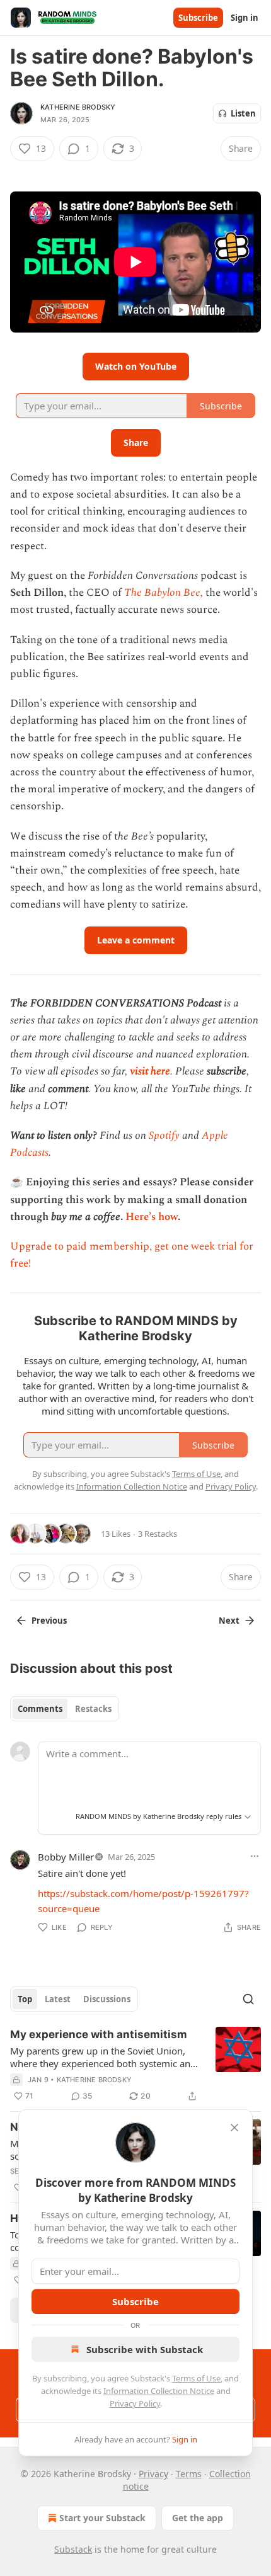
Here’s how (152, 1217)
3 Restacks (158, 1534)
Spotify (164, 1136)
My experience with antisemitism (99, 2034)
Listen (243, 113)
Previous (49, 1621)
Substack (73, 2549)
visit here (150, 1071)
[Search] (248, 1999)
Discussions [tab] (107, 1999)
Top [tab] (25, 1999)
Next (229, 1621)
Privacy (153, 2474)
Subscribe (198, 18)
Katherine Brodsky (78, 107)
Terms (189, 2474)
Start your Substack (102, 2518)
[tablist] (65, 1709)
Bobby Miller (66, 1857)
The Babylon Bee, (164, 593)
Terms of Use (196, 2378)
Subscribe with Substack (145, 2349)
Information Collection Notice (159, 2391)
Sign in (245, 18)
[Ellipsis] (255, 1856)
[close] (234, 2128)
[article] (135, 2065)
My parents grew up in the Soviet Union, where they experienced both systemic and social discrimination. (103, 2057)
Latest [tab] (58, 1999)
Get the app (198, 2518)
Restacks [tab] (93, 1709)
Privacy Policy (135, 2403)
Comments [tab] (40, 1709)
